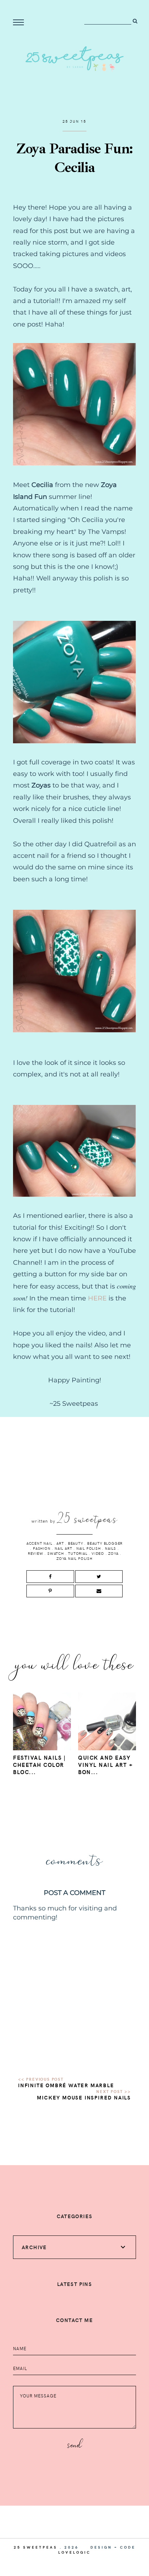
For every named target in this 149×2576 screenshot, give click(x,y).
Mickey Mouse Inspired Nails (84, 2097)
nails (110, 1548)
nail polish (89, 1548)
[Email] (99, 1591)
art (60, 1543)
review (36, 1553)
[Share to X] (99, 1577)
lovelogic (74, 2552)
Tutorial (78, 1553)
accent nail (39, 1543)
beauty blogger (105, 1543)
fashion (42, 1548)
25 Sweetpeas (36, 2547)
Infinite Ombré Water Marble (66, 2085)
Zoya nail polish (74, 1558)
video (98, 1553)
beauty (76, 1543)
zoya (113, 1553)
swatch (56, 1553)
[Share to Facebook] (50, 1577)
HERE (97, 1298)
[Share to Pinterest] (50, 1591)
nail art (63, 1548)
